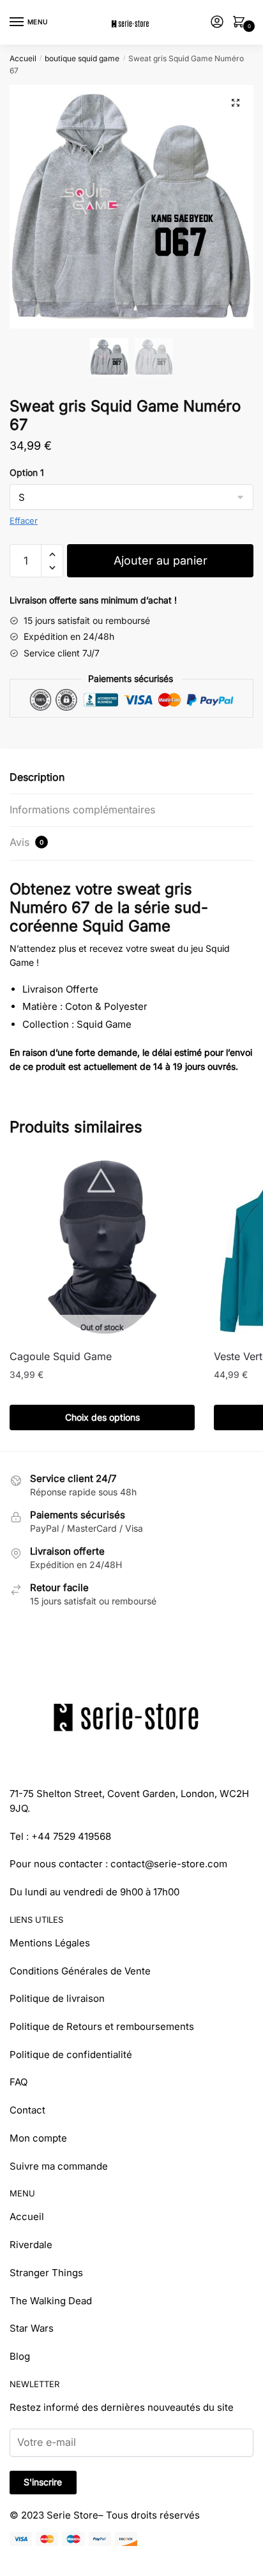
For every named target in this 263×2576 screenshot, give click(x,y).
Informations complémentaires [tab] (82, 810)
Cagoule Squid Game (61, 1356)
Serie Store (72, 2515)
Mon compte (38, 2138)
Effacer (24, 521)
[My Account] (217, 23)
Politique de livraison (57, 1998)
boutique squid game (82, 58)
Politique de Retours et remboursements (102, 2026)
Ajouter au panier (161, 560)
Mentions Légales (50, 1943)
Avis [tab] (26, 842)
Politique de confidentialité (71, 2054)
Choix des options (102, 1417)
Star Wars (32, 2328)
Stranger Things (46, 2273)
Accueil (23, 58)
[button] (236, 103)
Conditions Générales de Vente (80, 1971)
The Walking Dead (51, 2301)
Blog (20, 2356)
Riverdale (31, 2245)
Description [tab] (37, 777)
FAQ (19, 2082)
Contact (27, 2110)
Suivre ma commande (59, 2166)
